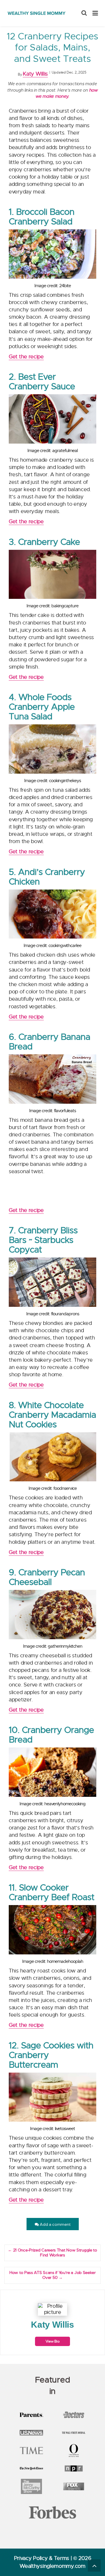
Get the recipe (26, 357)
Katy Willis (35, 74)
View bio (53, 2341)
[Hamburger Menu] (95, 13)
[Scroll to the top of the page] (94, 2565)
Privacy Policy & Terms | (44, 2558)
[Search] (84, 13)
